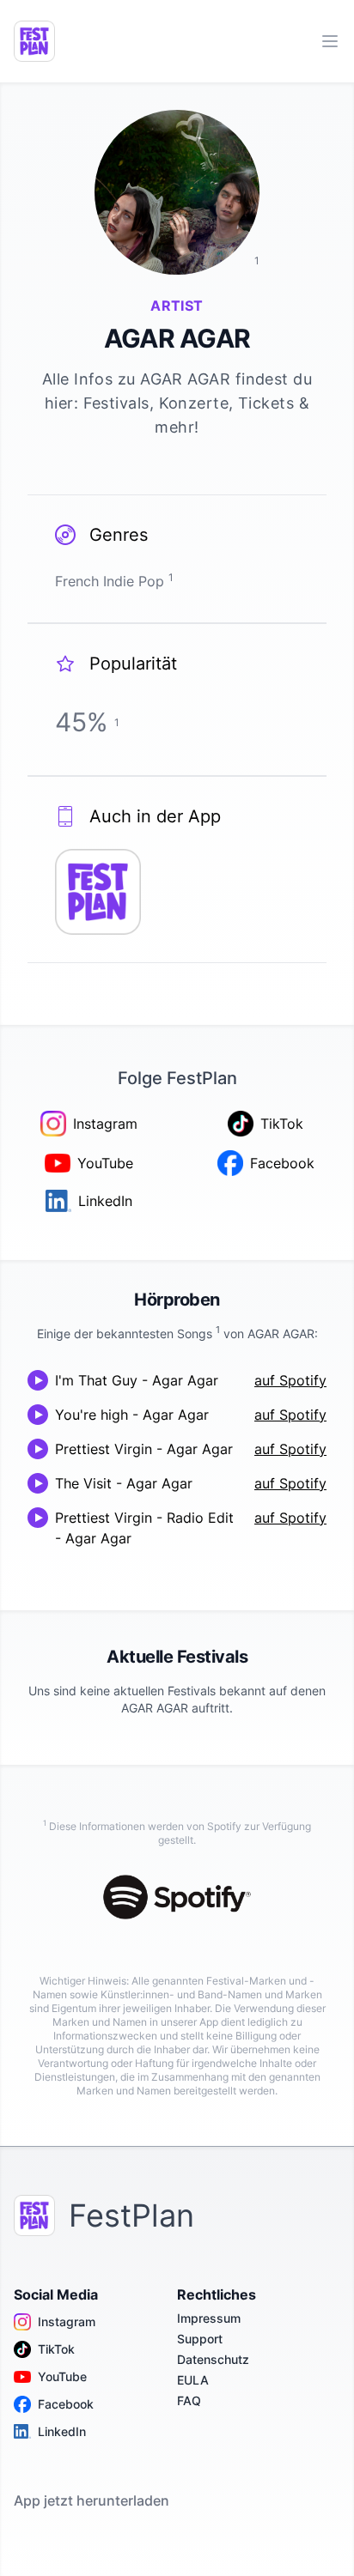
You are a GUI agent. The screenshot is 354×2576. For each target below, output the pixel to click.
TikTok (56, 2349)
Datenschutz (213, 2359)
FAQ (189, 2400)
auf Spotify (290, 1380)
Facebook (66, 2404)
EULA (193, 2380)
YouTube (62, 2376)
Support (200, 2339)
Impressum (209, 2318)
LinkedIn (62, 2431)
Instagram (67, 2321)
